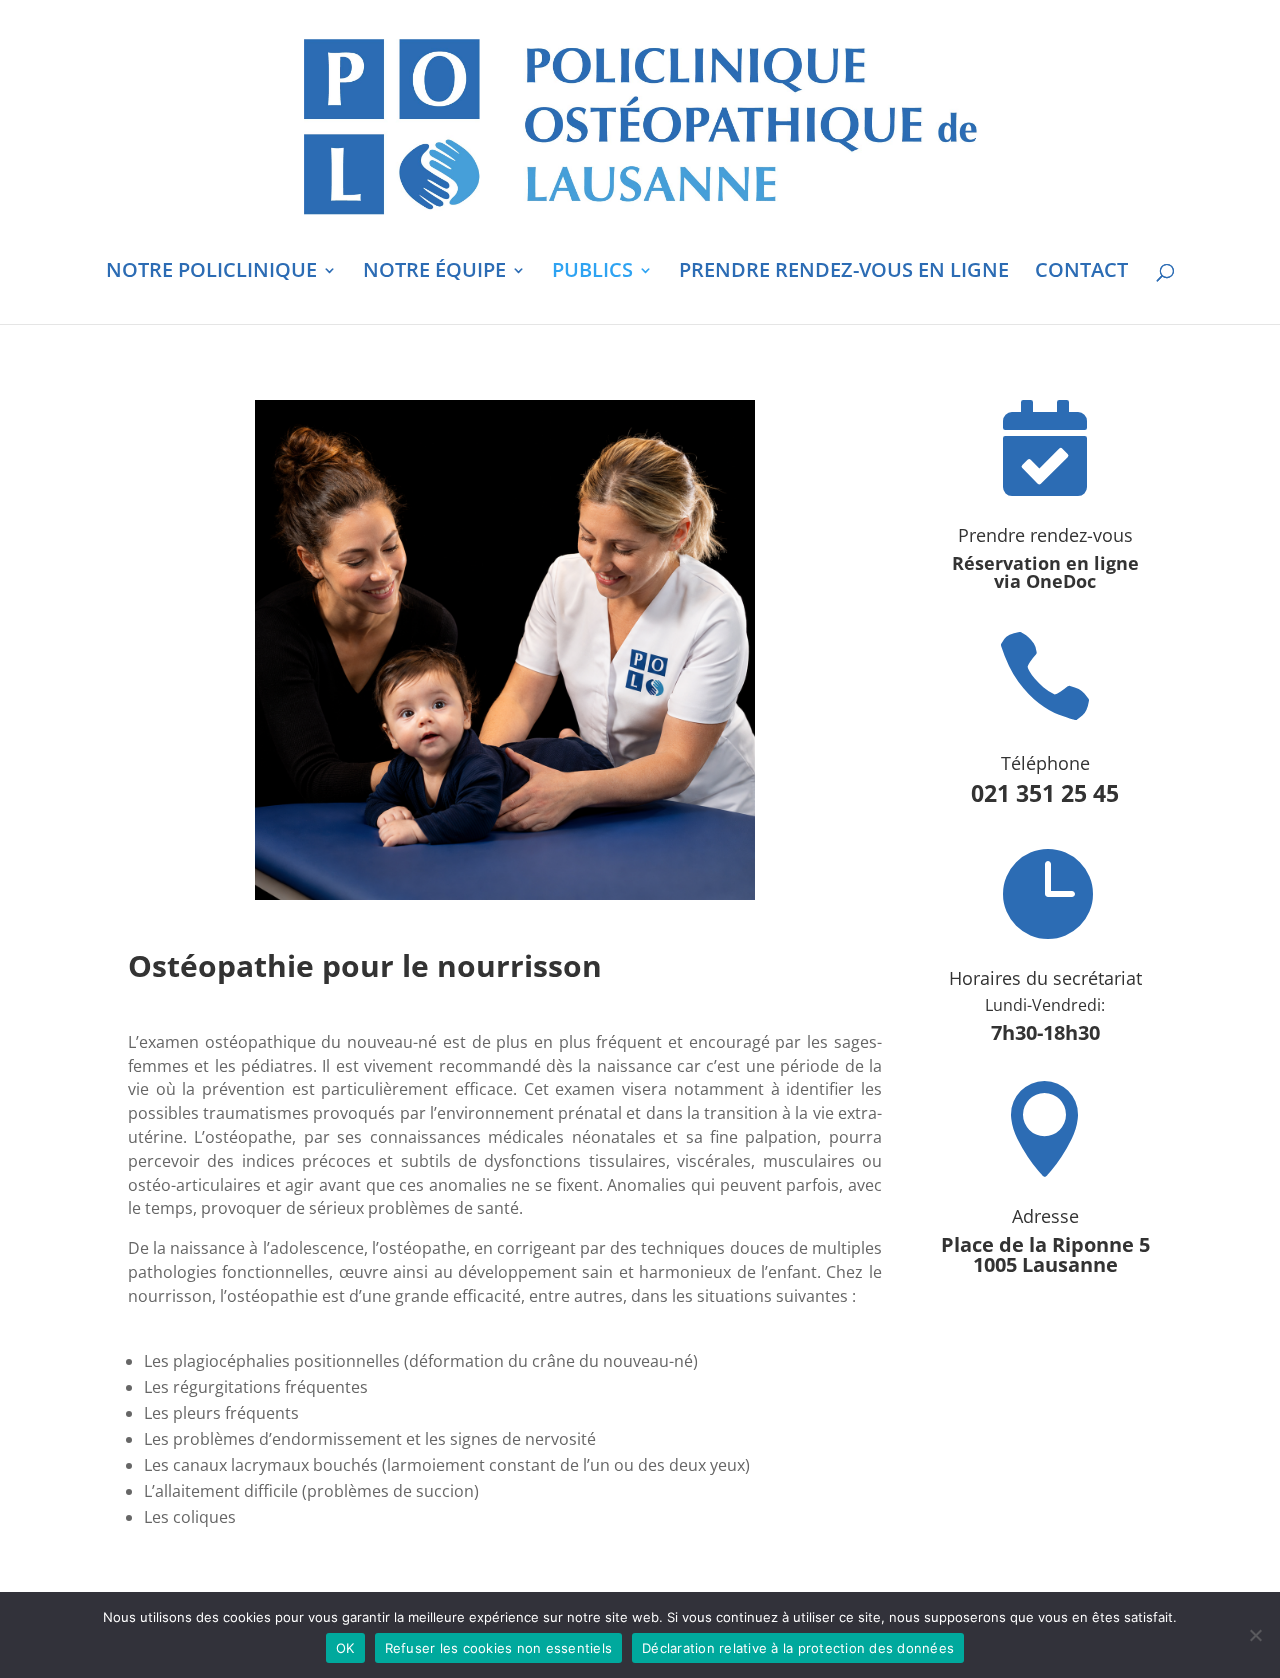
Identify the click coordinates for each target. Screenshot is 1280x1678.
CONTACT (1081, 273)
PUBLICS (592, 273)
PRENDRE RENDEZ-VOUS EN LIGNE (844, 273)
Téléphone (1045, 763)
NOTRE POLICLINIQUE (211, 273)
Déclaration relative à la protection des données (798, 1648)
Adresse (1045, 1216)
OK (345, 1648)
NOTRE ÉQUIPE (434, 273)
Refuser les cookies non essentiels (499, 1648)
